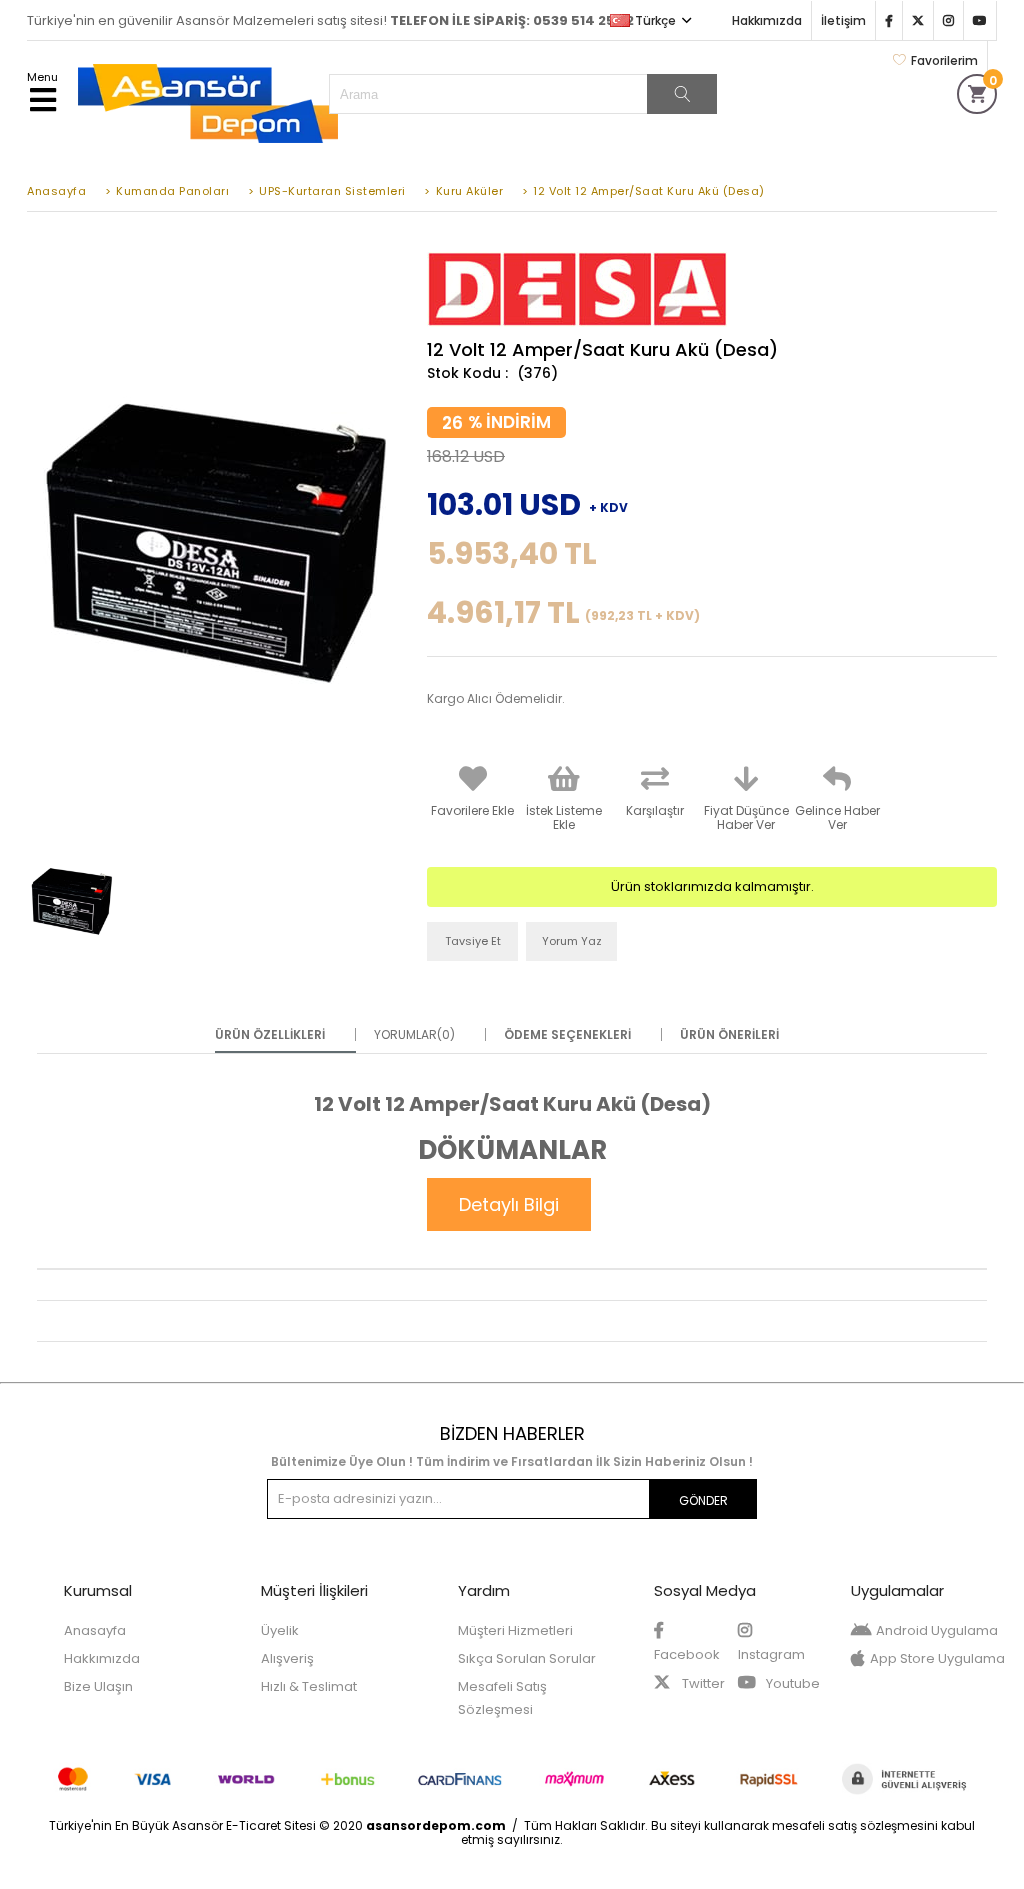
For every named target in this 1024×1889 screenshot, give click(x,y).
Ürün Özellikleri (270, 1035)
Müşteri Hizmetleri (515, 1630)
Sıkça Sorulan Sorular (527, 1658)
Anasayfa (95, 1630)
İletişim (843, 20)
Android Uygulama (937, 1630)
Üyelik (280, 1630)
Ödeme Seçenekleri (567, 1035)
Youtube (791, 1683)
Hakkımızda (767, 20)
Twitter (702, 1683)
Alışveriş (287, 1658)
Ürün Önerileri (729, 1035)
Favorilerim (944, 60)
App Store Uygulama (937, 1658)
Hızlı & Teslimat (309, 1686)
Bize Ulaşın (98, 1686)
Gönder (703, 1500)
